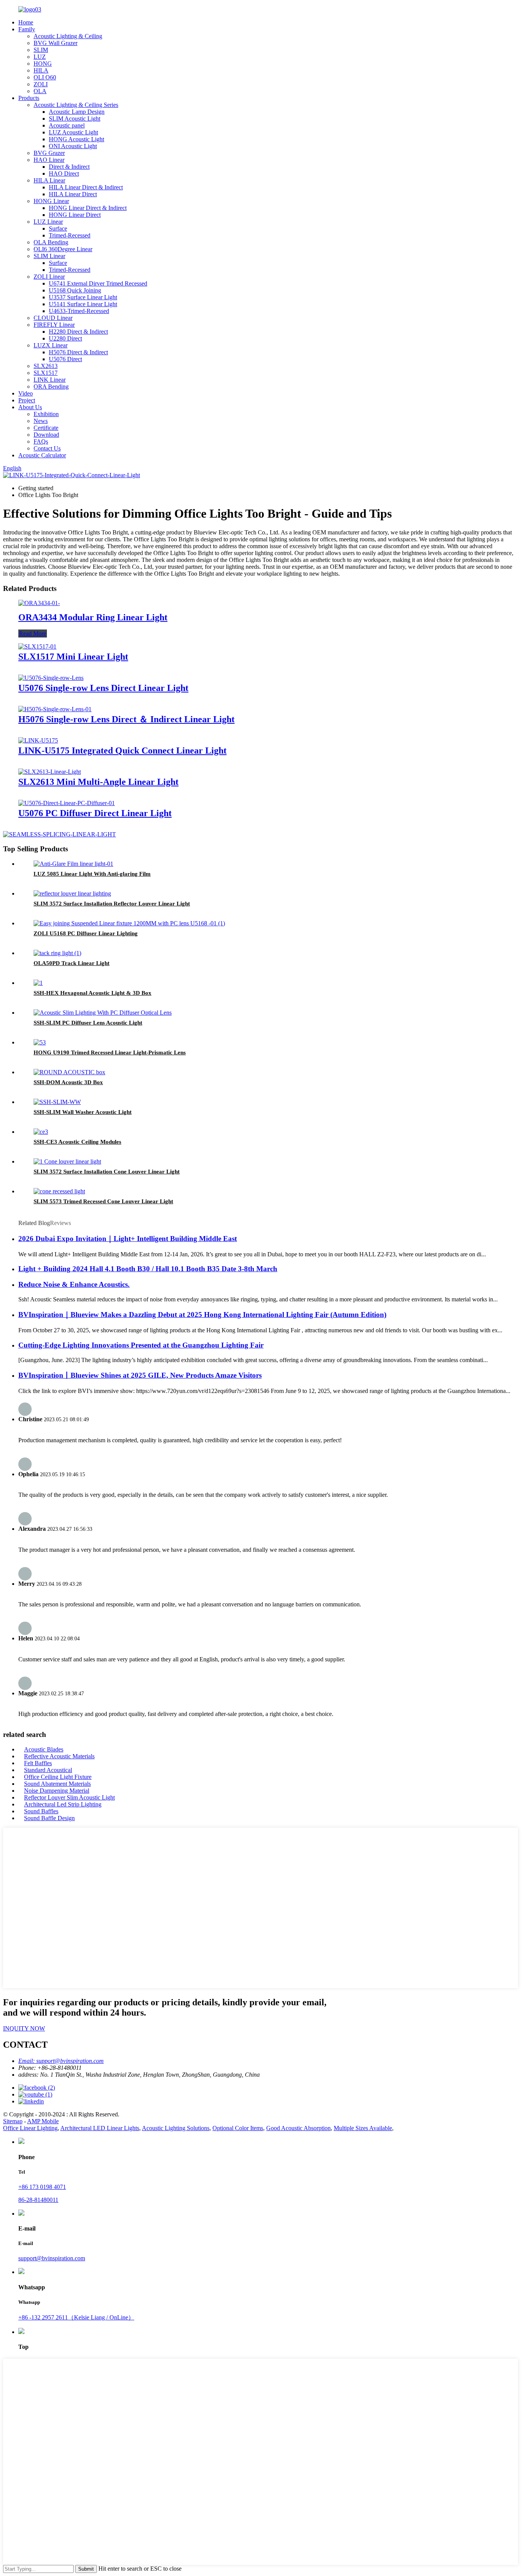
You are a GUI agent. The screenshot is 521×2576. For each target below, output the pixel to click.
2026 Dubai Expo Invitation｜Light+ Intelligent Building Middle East (128, 1239)
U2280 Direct (65, 338)
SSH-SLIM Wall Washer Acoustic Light (83, 1112)
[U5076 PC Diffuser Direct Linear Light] (67, 803)
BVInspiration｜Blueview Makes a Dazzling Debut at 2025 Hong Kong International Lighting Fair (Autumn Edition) (202, 1315)
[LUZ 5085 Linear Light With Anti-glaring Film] (73, 864)
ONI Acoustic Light (73, 146)
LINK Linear (50, 380)
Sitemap (13, 2121)
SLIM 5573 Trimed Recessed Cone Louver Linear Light (103, 1201)
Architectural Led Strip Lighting (63, 1804)
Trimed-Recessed (70, 235)
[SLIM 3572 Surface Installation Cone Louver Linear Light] (67, 1161)
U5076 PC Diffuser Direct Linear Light (95, 813)
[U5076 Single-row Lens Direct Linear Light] (51, 678)
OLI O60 (45, 77)
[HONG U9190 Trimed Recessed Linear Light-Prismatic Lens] (40, 1042)
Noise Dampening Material (57, 1791)
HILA (41, 70)
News (41, 421)
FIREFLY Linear (54, 325)
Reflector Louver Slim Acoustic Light (69, 1797)
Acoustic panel (67, 125)
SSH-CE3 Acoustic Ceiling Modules (77, 1142)
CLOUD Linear (53, 318)
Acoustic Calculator (42, 455)
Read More (33, 634)
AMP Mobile (43, 2121)
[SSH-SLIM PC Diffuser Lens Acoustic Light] (103, 1013)
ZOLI (41, 84)
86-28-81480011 (38, 2200)
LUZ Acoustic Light (73, 132)
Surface (58, 228)
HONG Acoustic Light (76, 139)
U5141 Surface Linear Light (83, 304)
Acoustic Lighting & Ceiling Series (76, 105)
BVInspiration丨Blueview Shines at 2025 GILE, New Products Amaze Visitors (140, 1375)
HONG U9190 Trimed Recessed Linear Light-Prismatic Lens (110, 1052)
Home (26, 22)
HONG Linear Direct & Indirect (88, 208)
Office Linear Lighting (30, 2128)
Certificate (46, 428)
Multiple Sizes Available (363, 2128)
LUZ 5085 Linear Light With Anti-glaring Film (92, 874)
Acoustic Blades (44, 1749)
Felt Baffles (38, 1763)
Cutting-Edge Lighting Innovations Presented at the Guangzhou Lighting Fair (141, 1345)
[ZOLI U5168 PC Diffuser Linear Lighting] (129, 923)
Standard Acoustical (48, 1770)
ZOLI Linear (49, 277)
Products (29, 98)
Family (27, 29)
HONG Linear (51, 201)
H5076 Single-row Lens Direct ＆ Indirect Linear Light (126, 719)
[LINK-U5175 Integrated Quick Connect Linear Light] (38, 740)
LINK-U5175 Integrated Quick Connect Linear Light (122, 751)
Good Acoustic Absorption (298, 2128)
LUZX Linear (51, 345)
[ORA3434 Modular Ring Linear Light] (39, 603)
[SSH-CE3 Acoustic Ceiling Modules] (41, 1132)
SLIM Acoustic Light (75, 119)
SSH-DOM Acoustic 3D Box (68, 1082)
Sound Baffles (41, 1811)
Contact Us (47, 448)
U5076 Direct (65, 359)
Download (46, 435)
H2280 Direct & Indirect (78, 332)
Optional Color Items (238, 2128)
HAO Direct (64, 174)
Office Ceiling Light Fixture (58, 1777)
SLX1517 (46, 373)
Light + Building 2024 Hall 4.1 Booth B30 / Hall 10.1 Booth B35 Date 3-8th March (148, 1269)
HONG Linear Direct (75, 215)
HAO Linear (49, 160)
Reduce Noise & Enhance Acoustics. (74, 1284)
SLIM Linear (49, 256)
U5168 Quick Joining (75, 290)
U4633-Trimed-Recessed (79, 311)
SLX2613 (46, 366)
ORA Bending (51, 387)
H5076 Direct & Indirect (78, 352)
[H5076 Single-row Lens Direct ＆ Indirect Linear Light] (55, 709)
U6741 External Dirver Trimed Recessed (98, 283)
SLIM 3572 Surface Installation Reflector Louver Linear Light (112, 904)
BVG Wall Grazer (55, 43)
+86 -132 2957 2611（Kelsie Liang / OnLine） (76, 2317)
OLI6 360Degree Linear (63, 249)
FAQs (41, 441)
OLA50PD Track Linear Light (72, 963)
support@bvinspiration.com (52, 2258)
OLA (40, 91)
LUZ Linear (48, 222)
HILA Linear (49, 180)
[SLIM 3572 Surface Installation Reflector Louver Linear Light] (72, 893)
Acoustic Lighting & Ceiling (68, 36)
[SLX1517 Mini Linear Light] (37, 646)
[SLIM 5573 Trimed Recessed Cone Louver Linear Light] (59, 1191)
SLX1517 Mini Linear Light (73, 657)
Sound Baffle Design (49, 1818)
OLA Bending (51, 242)
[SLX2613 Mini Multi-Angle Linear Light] (50, 772)
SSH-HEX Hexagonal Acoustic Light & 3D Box (92, 993)
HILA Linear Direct (73, 194)
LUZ (40, 57)
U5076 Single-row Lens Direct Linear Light (103, 688)
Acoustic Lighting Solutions (176, 2128)
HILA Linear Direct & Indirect (86, 187)
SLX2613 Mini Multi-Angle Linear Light (98, 782)
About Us (30, 407)
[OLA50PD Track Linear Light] (57, 953)
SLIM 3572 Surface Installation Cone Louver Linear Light (107, 1172)
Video (26, 393)
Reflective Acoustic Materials (59, 1756)
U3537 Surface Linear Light (83, 297)
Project (27, 400)
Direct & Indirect (69, 167)
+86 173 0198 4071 (42, 2187)
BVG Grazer (49, 153)
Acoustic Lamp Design (77, 112)
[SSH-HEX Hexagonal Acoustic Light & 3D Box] (38, 983)
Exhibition (46, 414)
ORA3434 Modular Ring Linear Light (93, 617)
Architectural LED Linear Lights (100, 2128)
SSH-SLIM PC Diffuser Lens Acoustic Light (88, 1023)
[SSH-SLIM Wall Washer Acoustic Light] (57, 1102)
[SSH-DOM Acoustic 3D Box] (69, 1072)
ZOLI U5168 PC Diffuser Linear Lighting (86, 933)
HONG (43, 64)
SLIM (41, 50)
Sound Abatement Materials (57, 1784)
